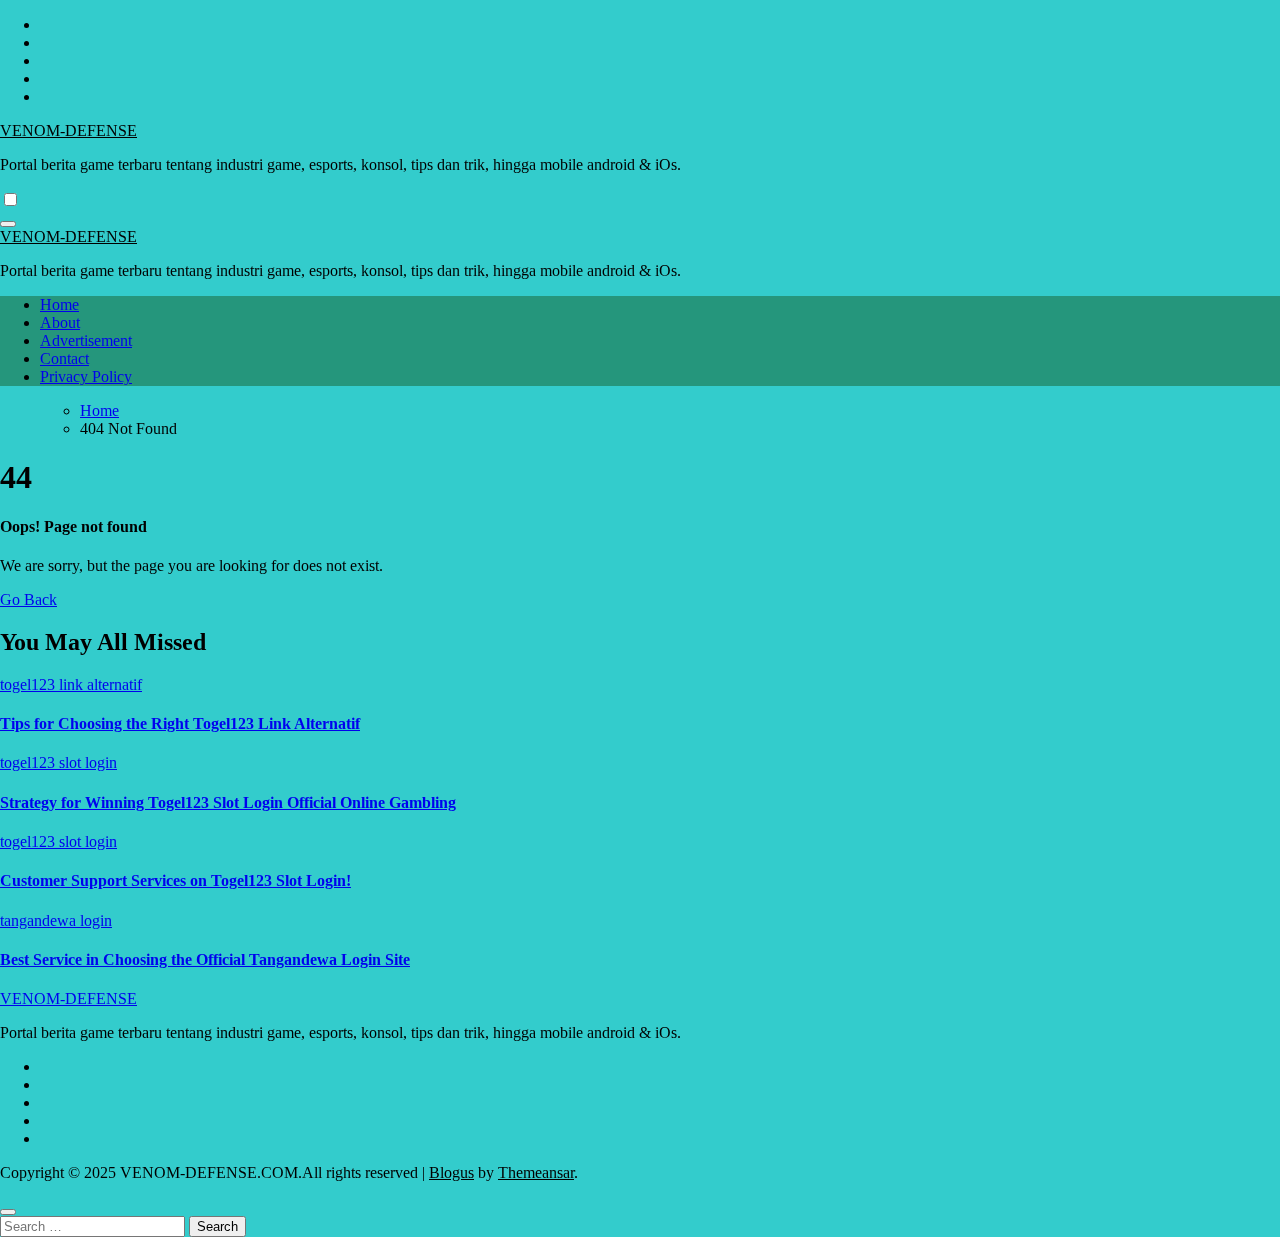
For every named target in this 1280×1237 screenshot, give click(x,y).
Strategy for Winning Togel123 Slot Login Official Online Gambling (228, 802)
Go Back (28, 599)
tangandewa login (56, 920)
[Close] (8, 1212)
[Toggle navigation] (8, 224)
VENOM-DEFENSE (68, 130)
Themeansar (536, 1172)
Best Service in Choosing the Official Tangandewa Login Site (205, 959)
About (60, 322)
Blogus (451, 1172)
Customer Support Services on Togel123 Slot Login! (175, 880)
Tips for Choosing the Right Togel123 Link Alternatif (180, 723)
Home (59, 304)
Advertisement (86, 340)
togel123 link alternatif (71, 684)
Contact (64, 358)
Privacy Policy (86, 376)
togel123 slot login (58, 762)
